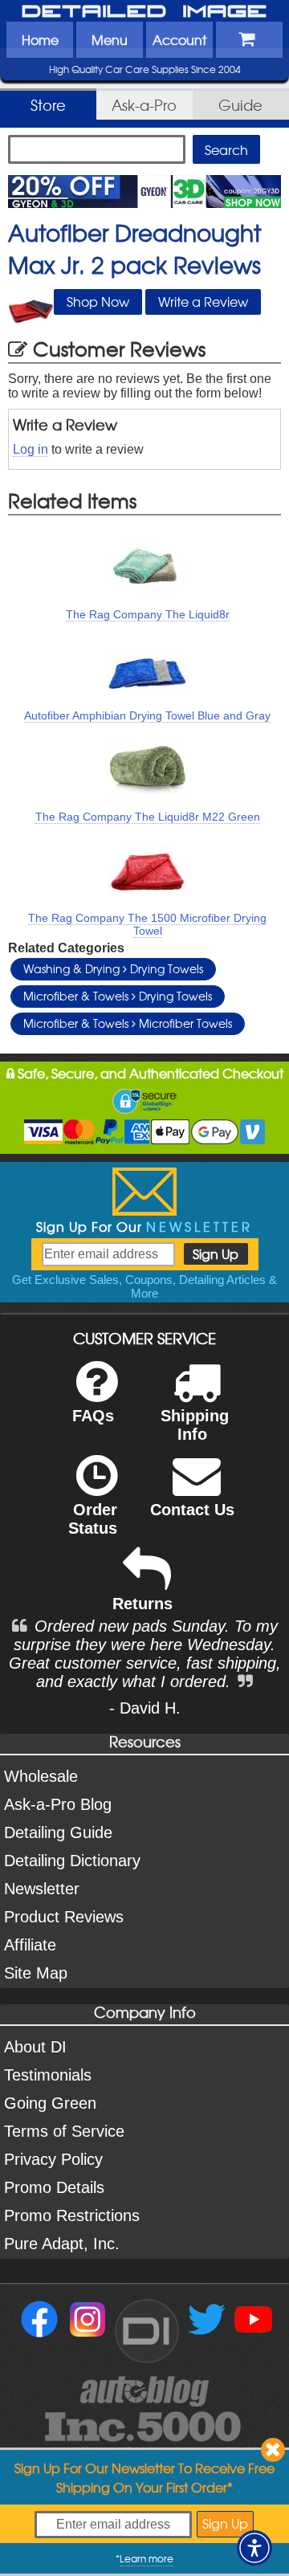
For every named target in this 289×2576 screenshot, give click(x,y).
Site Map (36, 1973)
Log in (31, 449)
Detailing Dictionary (72, 1861)
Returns (142, 1604)
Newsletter (42, 1889)
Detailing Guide (58, 1832)
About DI (35, 2047)
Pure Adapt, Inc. (62, 2244)
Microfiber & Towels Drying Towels (118, 996)
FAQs (93, 1416)
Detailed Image (144, 12)
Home (40, 39)
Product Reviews (64, 1917)
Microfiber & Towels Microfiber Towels (128, 1023)
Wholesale (41, 1776)
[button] (254, 2548)
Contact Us (192, 1510)
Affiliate (30, 1945)
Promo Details (54, 2187)
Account (179, 39)
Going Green (50, 2103)
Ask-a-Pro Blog (58, 1804)
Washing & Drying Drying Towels (113, 968)
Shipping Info (195, 1425)
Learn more (147, 2558)
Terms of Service (64, 2131)
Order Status (93, 1519)
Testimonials (48, 2075)
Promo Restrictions (72, 2215)
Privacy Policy (53, 2159)
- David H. (145, 1708)
